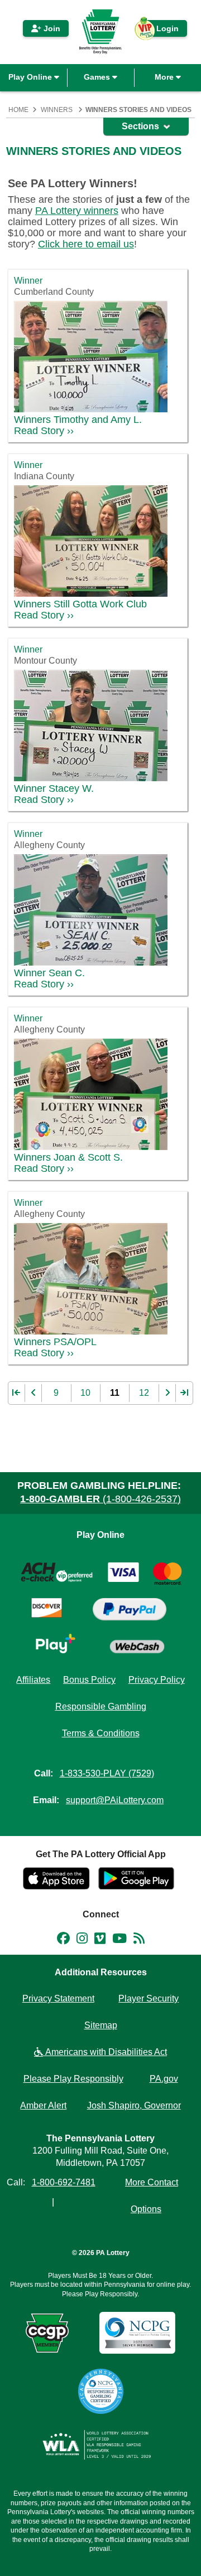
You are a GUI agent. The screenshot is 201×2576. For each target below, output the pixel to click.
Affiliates (33, 1680)
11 (115, 1393)
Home (18, 110)
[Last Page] (184, 1393)
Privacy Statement (58, 1998)
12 (144, 1393)
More (165, 77)
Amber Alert (43, 2105)
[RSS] (139, 1940)
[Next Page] (167, 1393)
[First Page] (17, 1393)
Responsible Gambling (101, 1706)
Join (51, 28)
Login (162, 30)
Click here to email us (86, 244)
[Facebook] (63, 1940)
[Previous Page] (33, 1393)
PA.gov (164, 2079)
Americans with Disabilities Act (105, 2052)
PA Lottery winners (77, 211)
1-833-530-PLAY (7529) (107, 1773)
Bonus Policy (89, 1680)
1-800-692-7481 (64, 2182)
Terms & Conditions (101, 1733)
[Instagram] (82, 1940)
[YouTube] (119, 1940)
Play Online (31, 77)
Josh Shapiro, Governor (134, 2105)
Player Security (149, 1998)
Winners (57, 110)
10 (85, 1393)
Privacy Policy (157, 1680)
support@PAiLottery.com (115, 1800)
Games (98, 77)
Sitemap (101, 2025)
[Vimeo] (100, 1940)
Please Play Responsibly (73, 2079)
